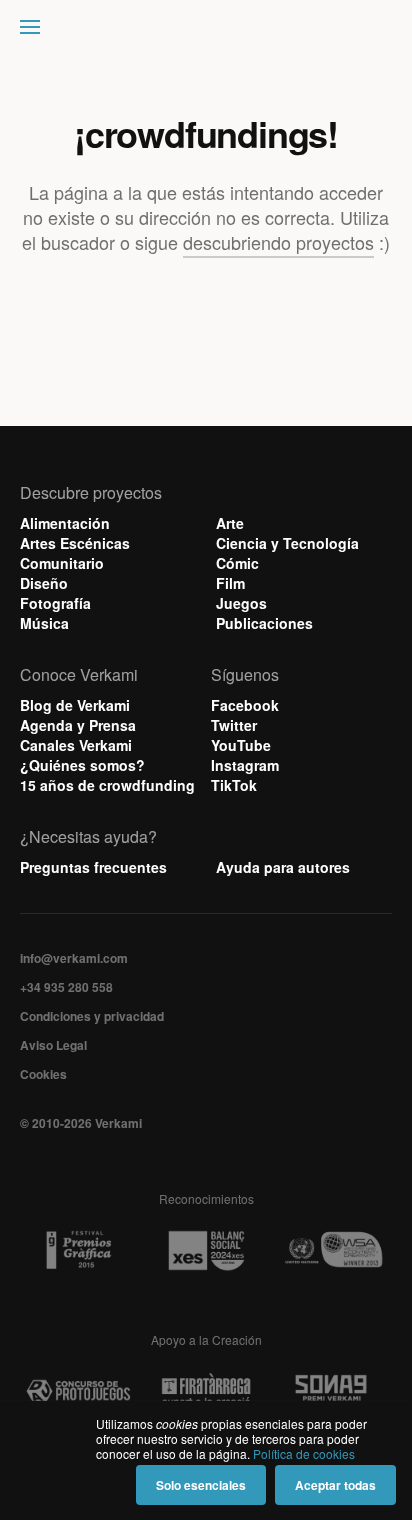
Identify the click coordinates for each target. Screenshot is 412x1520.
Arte (230, 523)
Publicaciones (264, 623)
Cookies (43, 1074)
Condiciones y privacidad (92, 1016)
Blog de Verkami (75, 705)
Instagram (245, 765)
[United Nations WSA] (333, 1250)
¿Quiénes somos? (82, 765)
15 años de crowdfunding (107, 785)
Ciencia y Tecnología (287, 543)
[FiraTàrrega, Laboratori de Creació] (205, 1391)
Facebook (245, 705)
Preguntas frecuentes (93, 867)
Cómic (237, 563)
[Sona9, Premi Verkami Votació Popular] (333, 1391)
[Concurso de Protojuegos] (78, 1391)
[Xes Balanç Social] (205, 1250)
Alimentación (65, 523)
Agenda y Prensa (78, 725)
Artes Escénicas (75, 543)
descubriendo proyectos (278, 242)
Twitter (234, 725)
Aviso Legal (53, 1045)
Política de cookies (304, 1453)
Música (44, 623)
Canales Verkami (76, 745)
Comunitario (62, 563)
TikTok (234, 785)
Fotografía (55, 603)
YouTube (241, 745)
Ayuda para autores (283, 867)
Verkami (208, 32)
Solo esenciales (201, 1485)
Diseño (44, 583)
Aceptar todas (335, 1485)
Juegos (241, 603)
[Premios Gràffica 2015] (78, 1250)
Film (230, 583)
